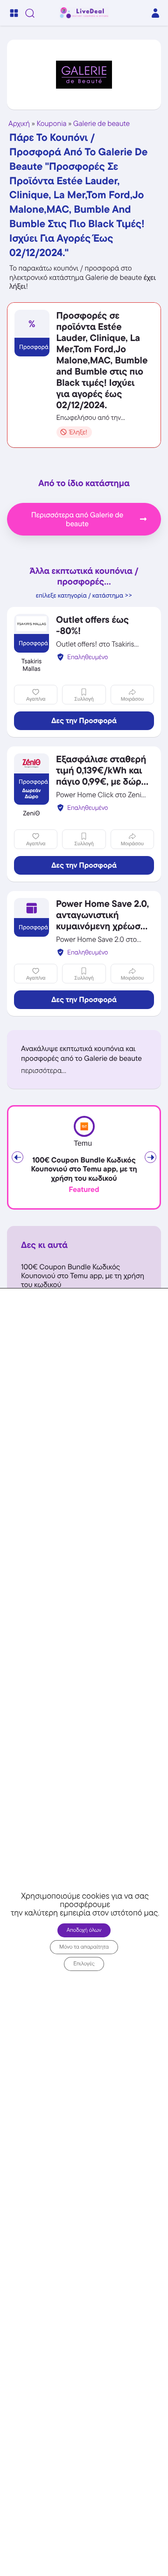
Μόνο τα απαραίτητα (84, 1947)
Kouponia (52, 123)
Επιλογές (84, 1964)
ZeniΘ (31, 814)
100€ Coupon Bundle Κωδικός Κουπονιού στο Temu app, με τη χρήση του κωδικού (84, 1169)
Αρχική (19, 123)
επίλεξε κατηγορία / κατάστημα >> (84, 596)
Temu (83, 1144)
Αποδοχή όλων (84, 1930)
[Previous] (17, 1157)
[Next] (150, 1157)
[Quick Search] (30, 13)
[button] (84, 1070)
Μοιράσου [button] (132, 699)
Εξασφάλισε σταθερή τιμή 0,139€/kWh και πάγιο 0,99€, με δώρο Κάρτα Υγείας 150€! (101, 776)
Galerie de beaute (101, 123)
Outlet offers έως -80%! (92, 625)
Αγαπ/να (36, 699)
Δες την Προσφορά (84, 721)
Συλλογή (84, 699)
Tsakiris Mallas (32, 665)
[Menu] (14, 13)
